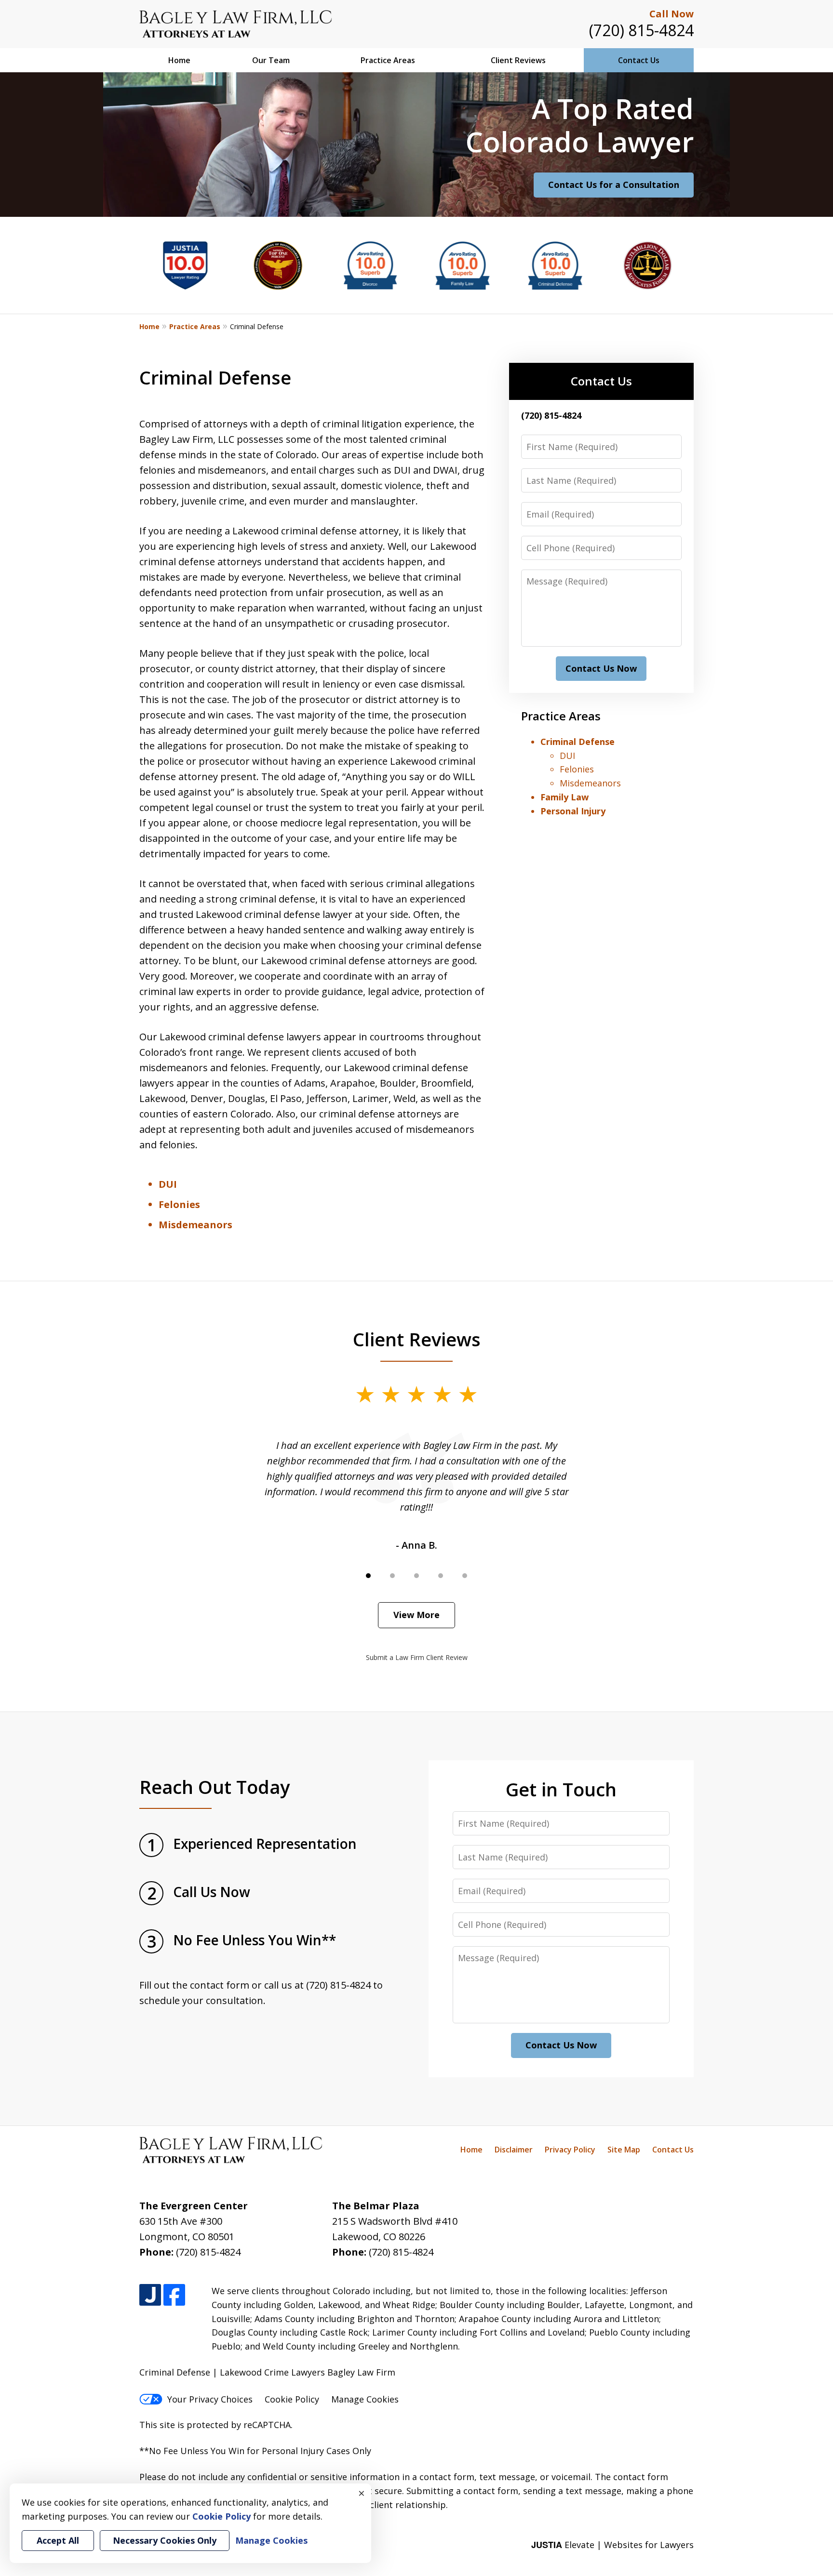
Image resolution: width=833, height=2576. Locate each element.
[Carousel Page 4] (441, 1576)
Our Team (271, 60)
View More (416, 1615)
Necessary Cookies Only (165, 2540)
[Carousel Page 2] (392, 1576)
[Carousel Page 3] (416, 1576)
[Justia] (150, 2295)
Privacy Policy (570, 2150)
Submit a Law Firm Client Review (417, 1657)
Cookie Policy (292, 2399)
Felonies (179, 1204)
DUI (168, 1184)
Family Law (564, 797)
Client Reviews (518, 60)
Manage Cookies (365, 2399)
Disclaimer (514, 2150)
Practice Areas (388, 60)
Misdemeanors (195, 1225)
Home (179, 60)
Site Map (624, 2150)
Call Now (672, 14)
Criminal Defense (578, 742)
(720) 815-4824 (641, 30)
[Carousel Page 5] (465, 1576)
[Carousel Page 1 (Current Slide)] (368, 1576)
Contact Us (639, 60)
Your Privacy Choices (210, 2399)
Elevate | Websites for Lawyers (612, 2545)
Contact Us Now (601, 668)
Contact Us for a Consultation (614, 185)
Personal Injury (573, 811)
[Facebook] (174, 2295)
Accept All (58, 2540)
